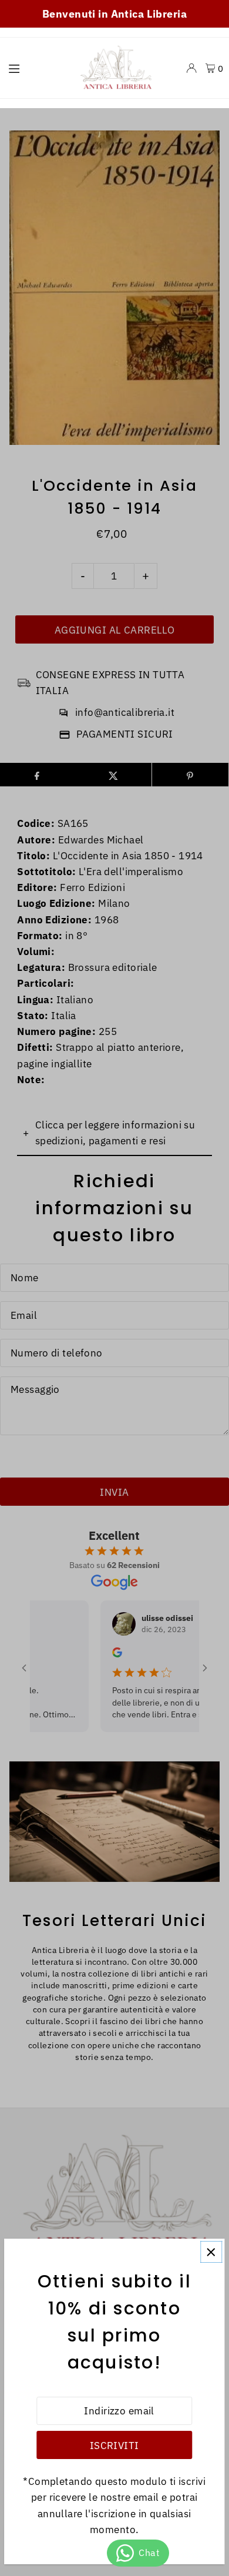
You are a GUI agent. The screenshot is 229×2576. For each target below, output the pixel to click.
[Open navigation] (35, 68)
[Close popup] (211, 2252)
